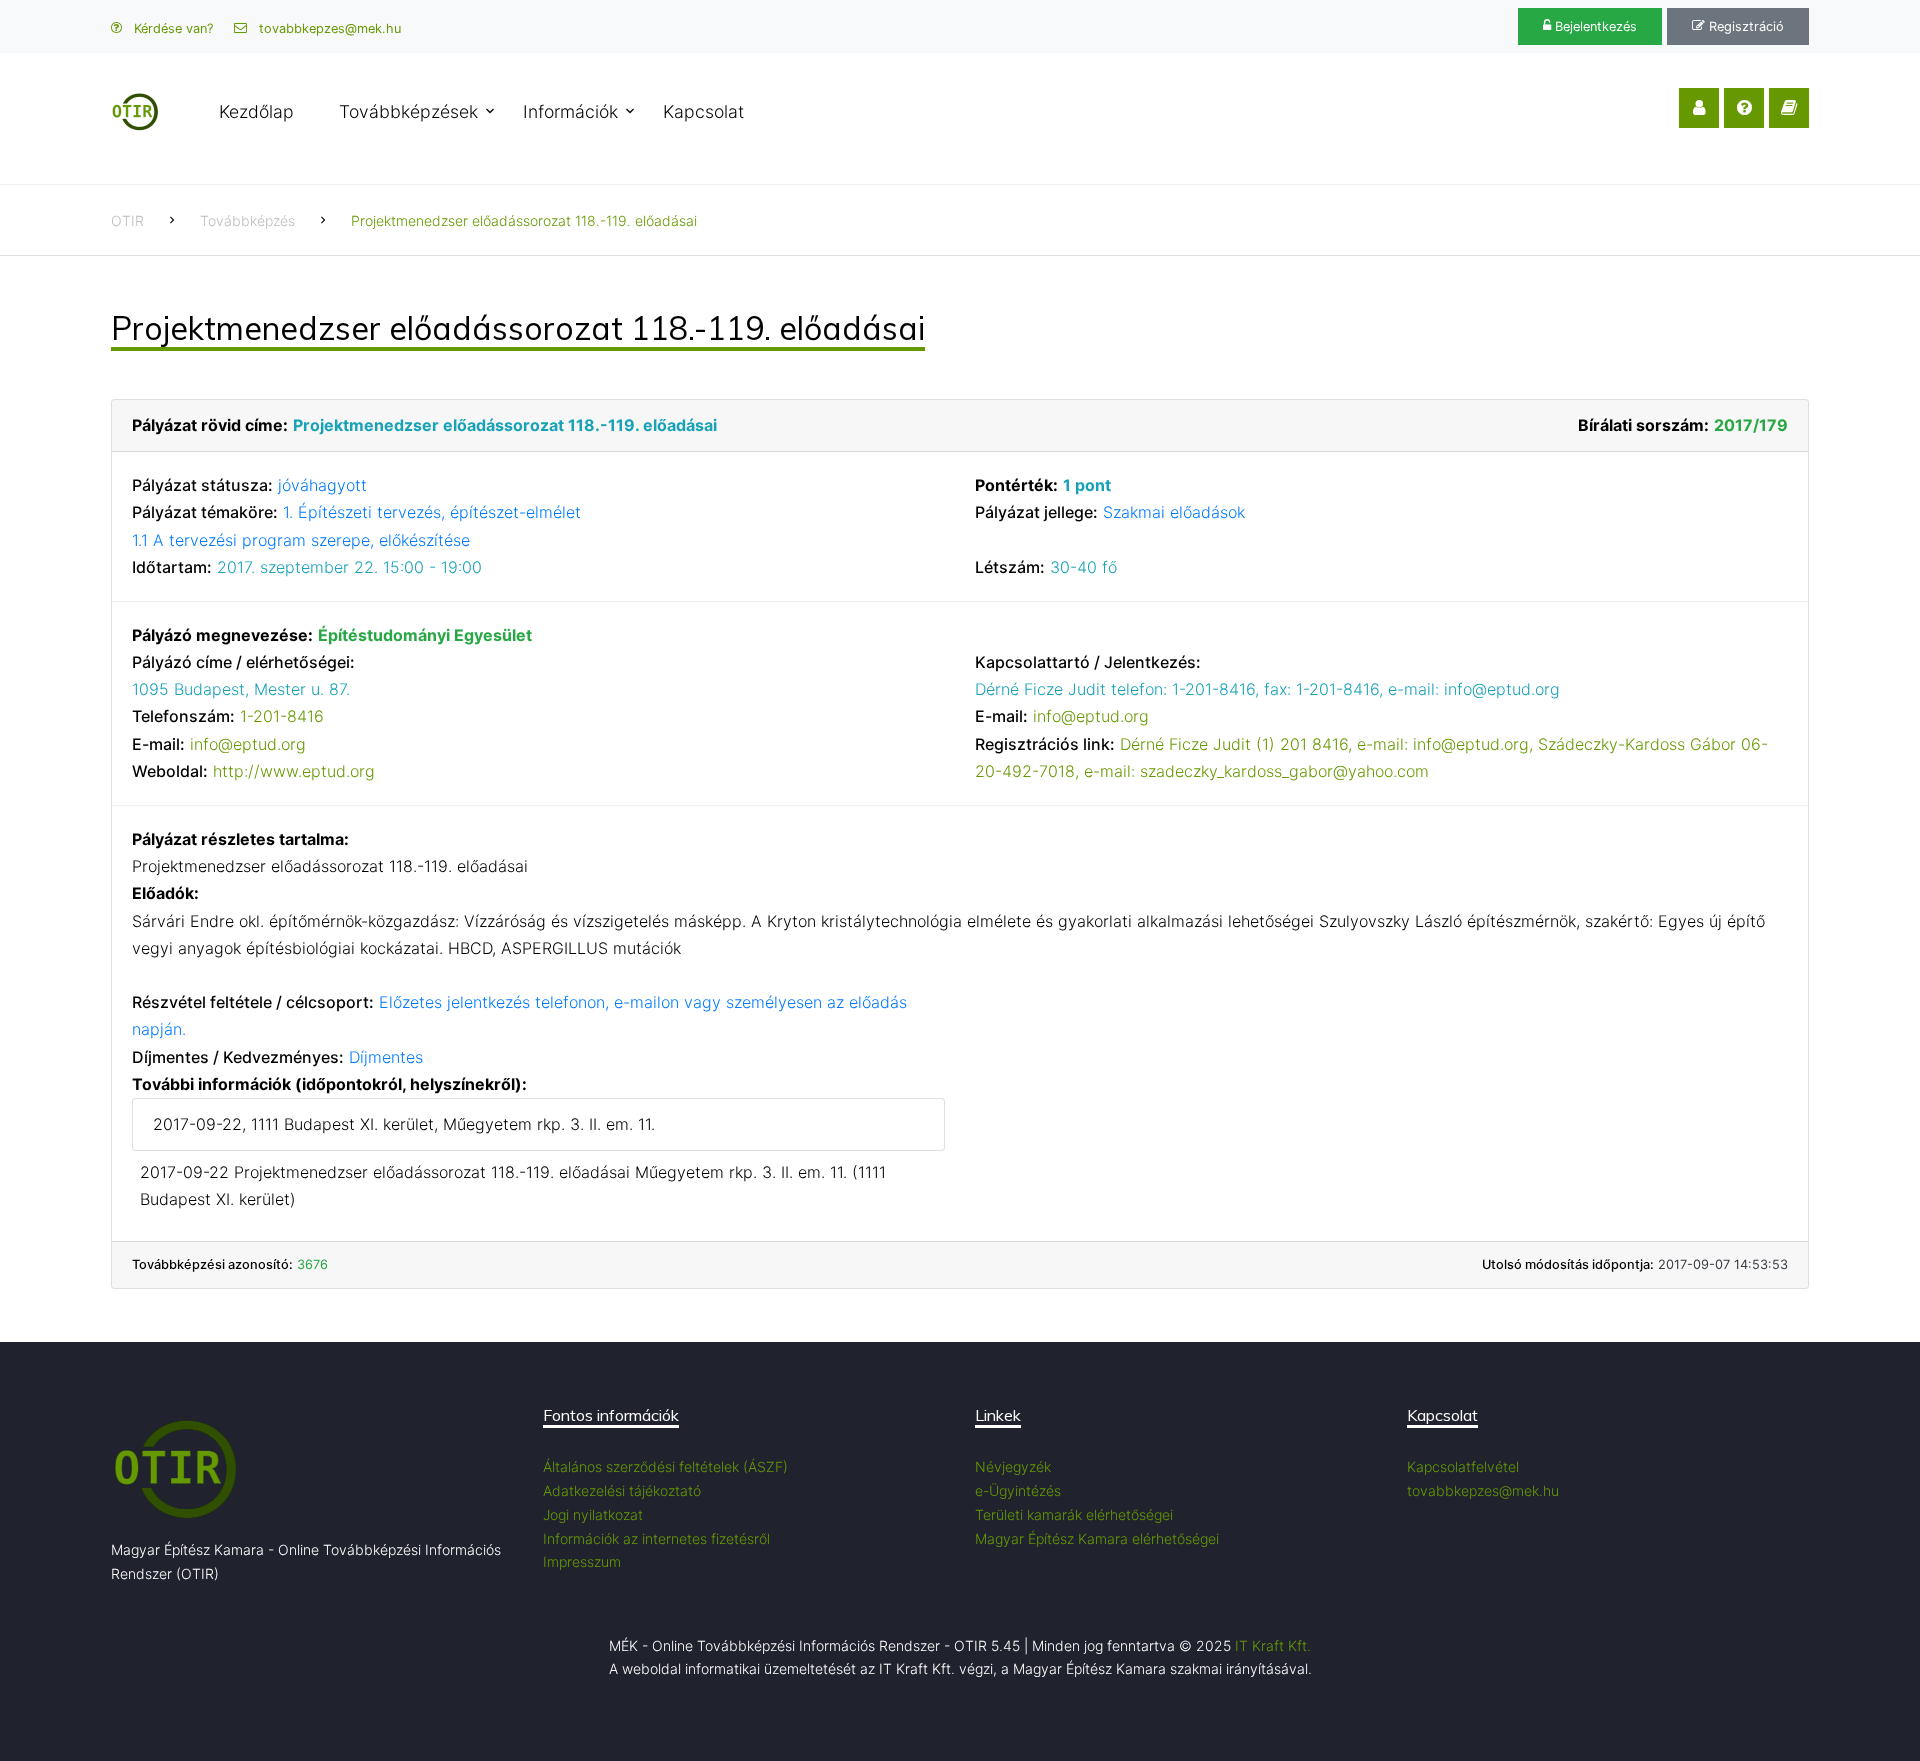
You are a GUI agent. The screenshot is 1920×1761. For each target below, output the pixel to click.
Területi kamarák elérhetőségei (1074, 1514)
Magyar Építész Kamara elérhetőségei (1097, 1538)
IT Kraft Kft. (1273, 1645)
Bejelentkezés (1594, 26)
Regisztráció (1744, 26)
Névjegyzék (1013, 1466)
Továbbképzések (408, 111)
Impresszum (582, 1561)
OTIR (127, 220)
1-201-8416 (282, 716)
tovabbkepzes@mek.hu (328, 28)
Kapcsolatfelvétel (1463, 1466)
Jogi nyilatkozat (593, 1514)
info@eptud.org (248, 744)
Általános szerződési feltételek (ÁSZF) (665, 1466)
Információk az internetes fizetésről (656, 1538)
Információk (570, 111)
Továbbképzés (247, 220)
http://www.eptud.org (294, 771)
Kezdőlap (256, 111)
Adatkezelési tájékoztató (622, 1490)
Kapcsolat (703, 111)
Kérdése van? (171, 28)
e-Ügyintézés (1018, 1490)
